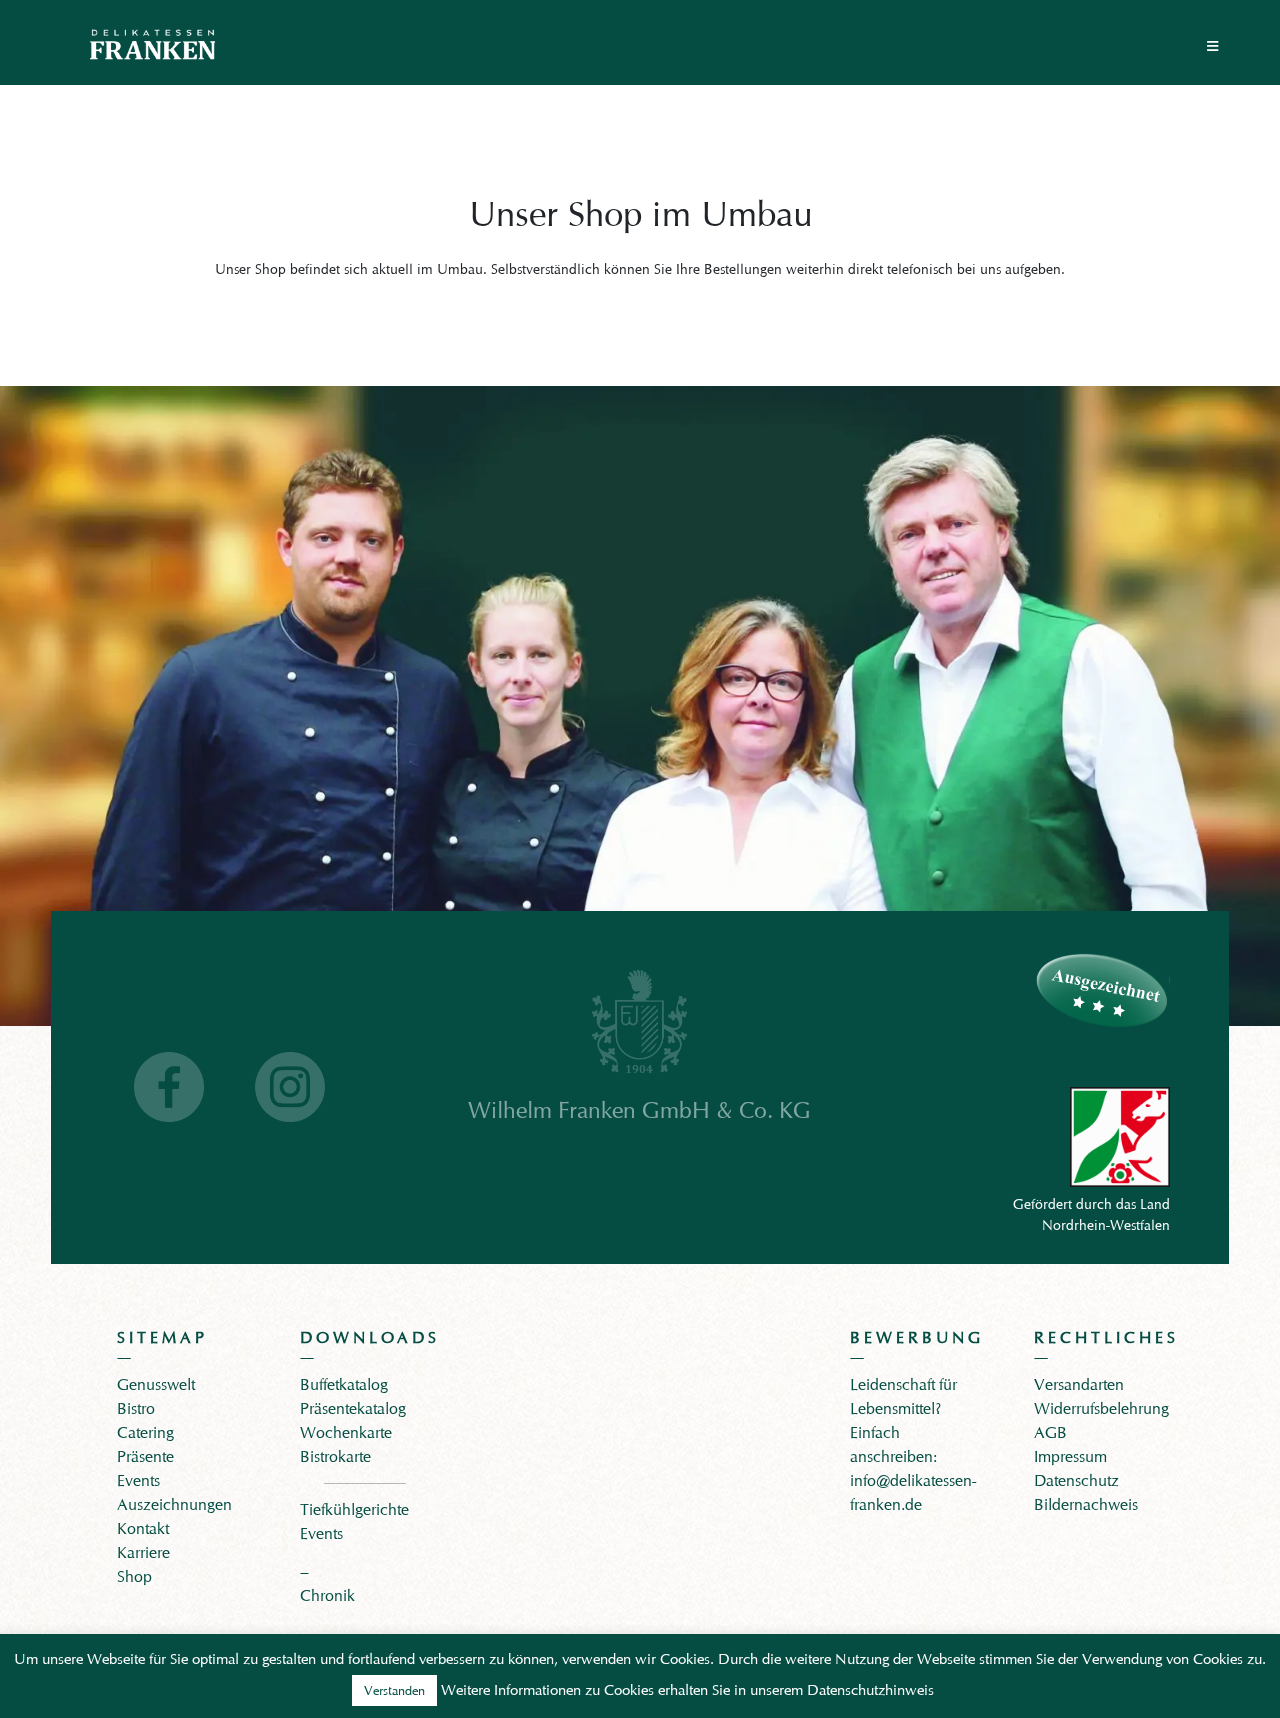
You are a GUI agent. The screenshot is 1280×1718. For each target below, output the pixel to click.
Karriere (143, 1552)
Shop (134, 1576)
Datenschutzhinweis (870, 1690)
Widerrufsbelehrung (1101, 1408)
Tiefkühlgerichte (354, 1509)
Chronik (327, 1595)
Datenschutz (1076, 1480)
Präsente (145, 1456)
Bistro (136, 1408)
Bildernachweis (1086, 1504)
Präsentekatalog (353, 1408)
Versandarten (1079, 1384)
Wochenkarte (346, 1432)
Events (138, 1480)
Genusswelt (156, 1384)
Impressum (1070, 1456)
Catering (145, 1432)
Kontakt (143, 1528)
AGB (1050, 1432)
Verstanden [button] (394, 1690)
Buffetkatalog (344, 1384)
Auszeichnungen (174, 1504)
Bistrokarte (335, 1456)
